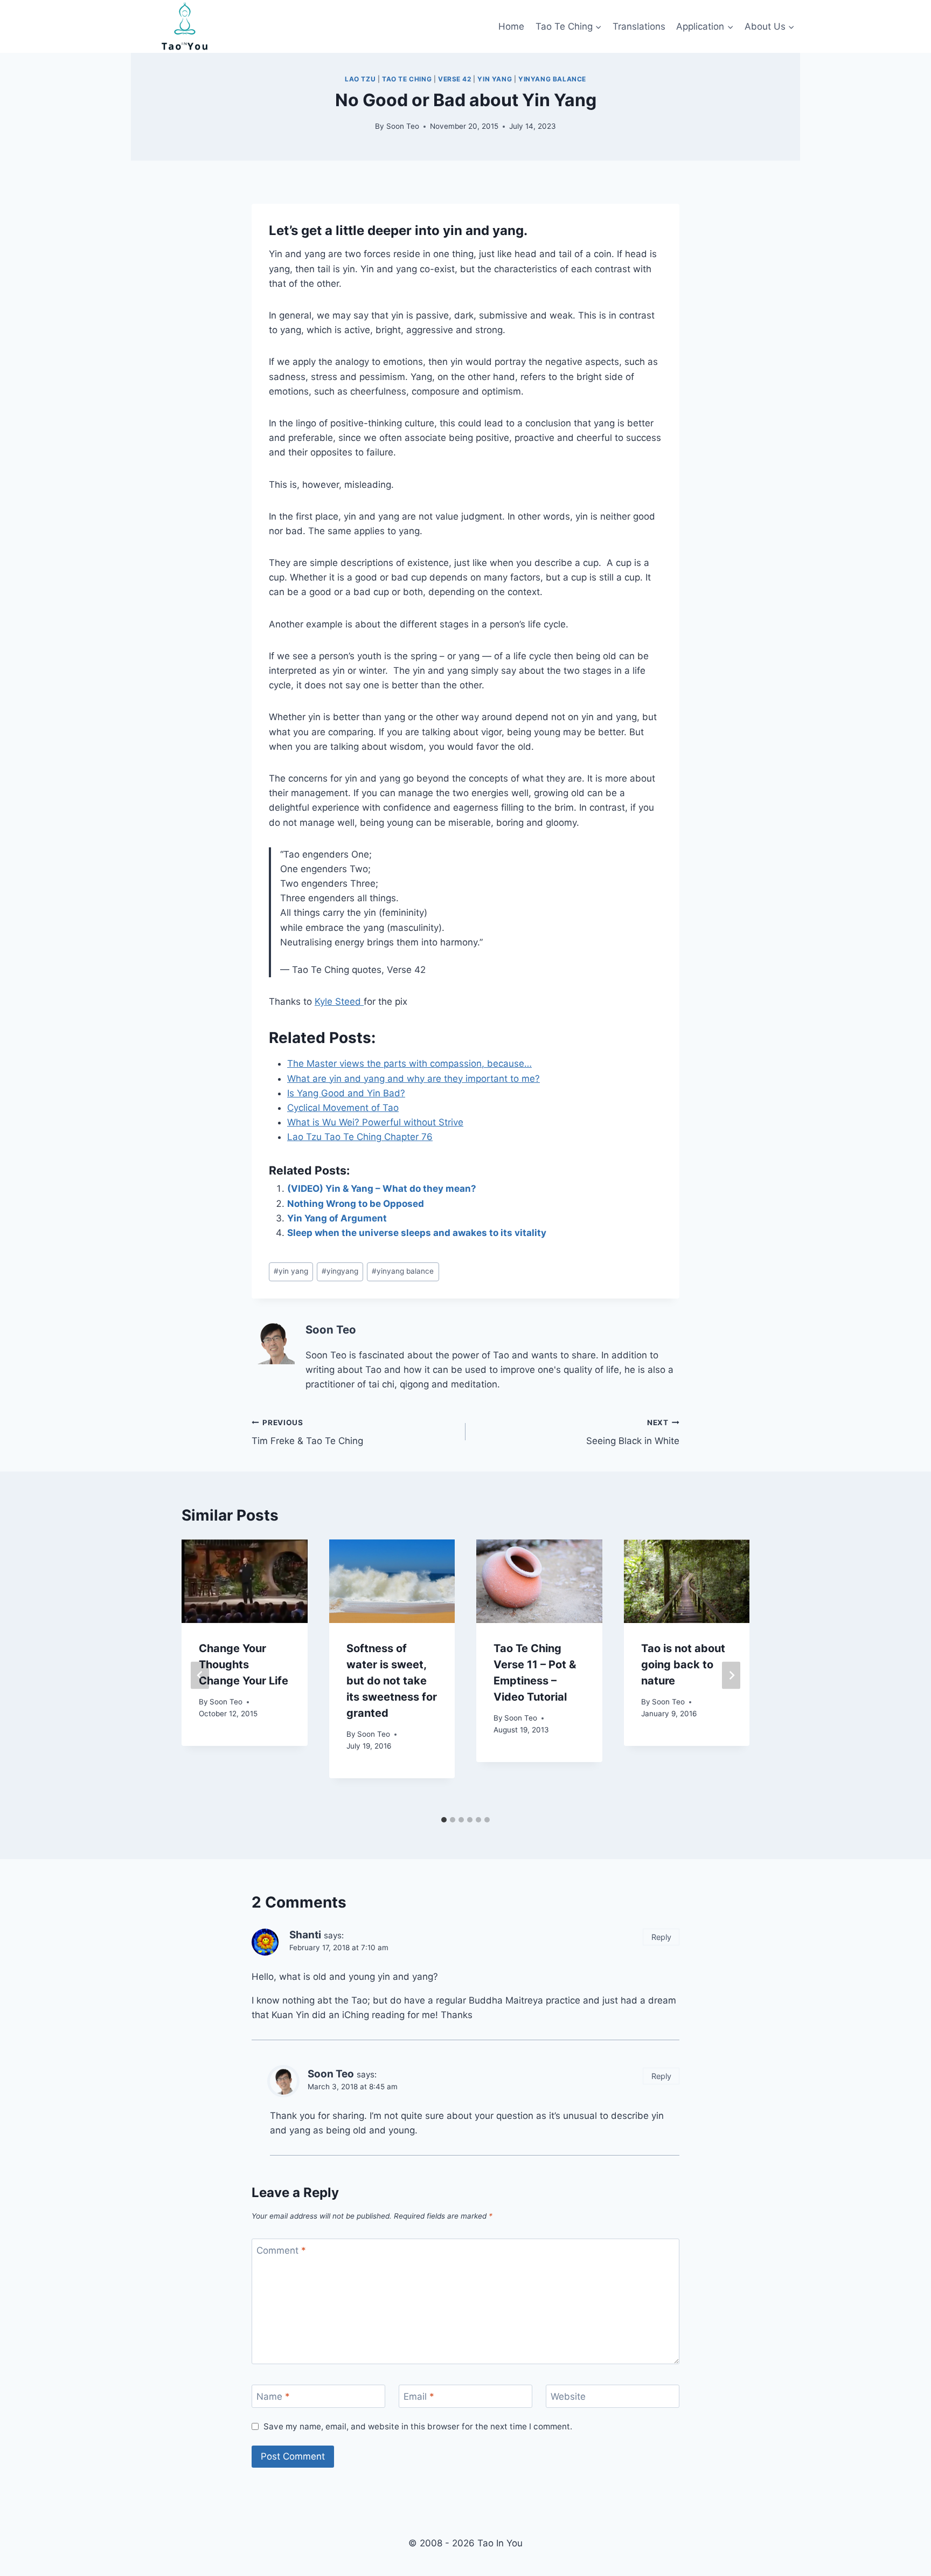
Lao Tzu (360, 79)
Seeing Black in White (633, 1432)
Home (511, 26)
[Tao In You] (185, 26)
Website (568, 2397)
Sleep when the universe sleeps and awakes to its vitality (417, 1233)
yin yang (495, 79)
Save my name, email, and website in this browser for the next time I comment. (418, 2426)
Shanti (305, 1935)
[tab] (444, 1820)
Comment (281, 2250)
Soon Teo (403, 126)
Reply (661, 1937)
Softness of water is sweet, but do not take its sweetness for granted (392, 1681)
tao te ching (407, 79)
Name (273, 2397)
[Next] (731, 1675)
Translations (639, 26)
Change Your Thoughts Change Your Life (244, 1665)
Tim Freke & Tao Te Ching (307, 1432)
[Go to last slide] (200, 1675)
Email (419, 2397)
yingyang (340, 1271)
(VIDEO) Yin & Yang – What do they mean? (382, 1189)
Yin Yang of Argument (337, 1218)
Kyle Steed (339, 1002)
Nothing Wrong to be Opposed (356, 1204)
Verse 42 (455, 79)
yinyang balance (552, 79)
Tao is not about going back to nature (683, 1665)
